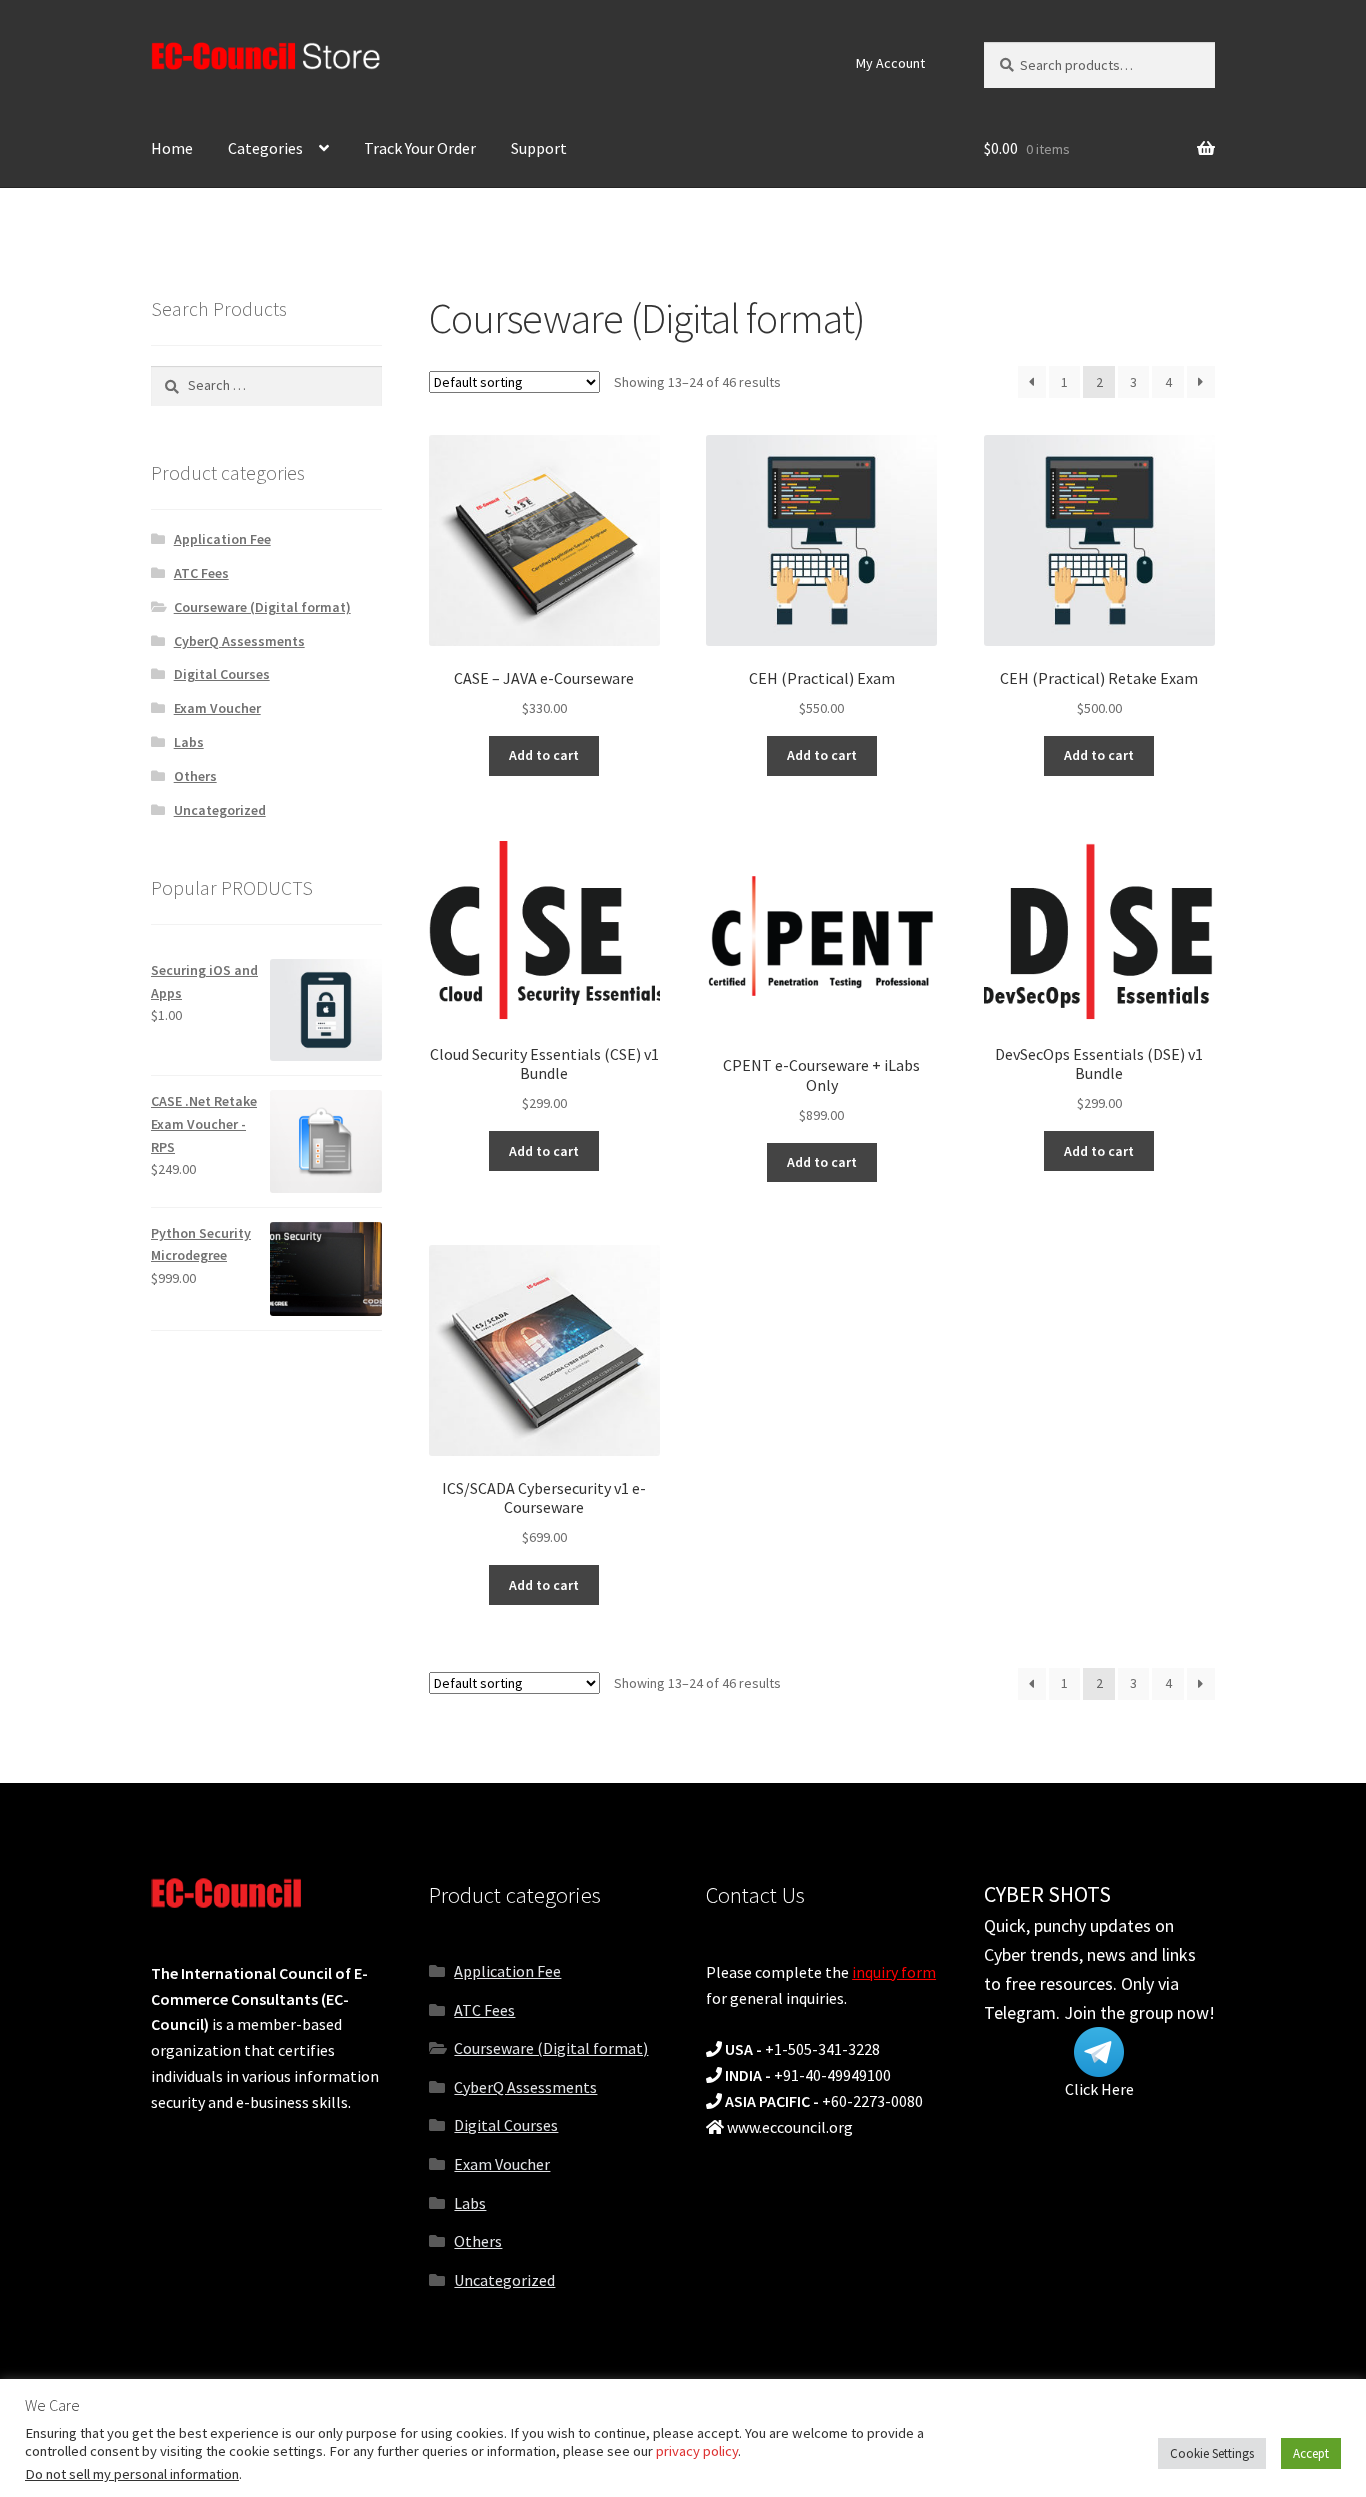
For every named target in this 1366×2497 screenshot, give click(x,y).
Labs (189, 742)
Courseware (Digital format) (262, 607)
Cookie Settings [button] (1212, 2453)
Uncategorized (220, 810)
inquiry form (894, 1972)
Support (539, 148)
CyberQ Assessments (239, 641)
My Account (890, 63)
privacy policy (697, 2451)
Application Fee (222, 539)
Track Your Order (420, 148)
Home (172, 148)
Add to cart (544, 755)
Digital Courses (222, 674)
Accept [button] (1311, 2453)
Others (195, 776)
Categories (265, 148)
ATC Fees (201, 573)
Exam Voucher (217, 708)
